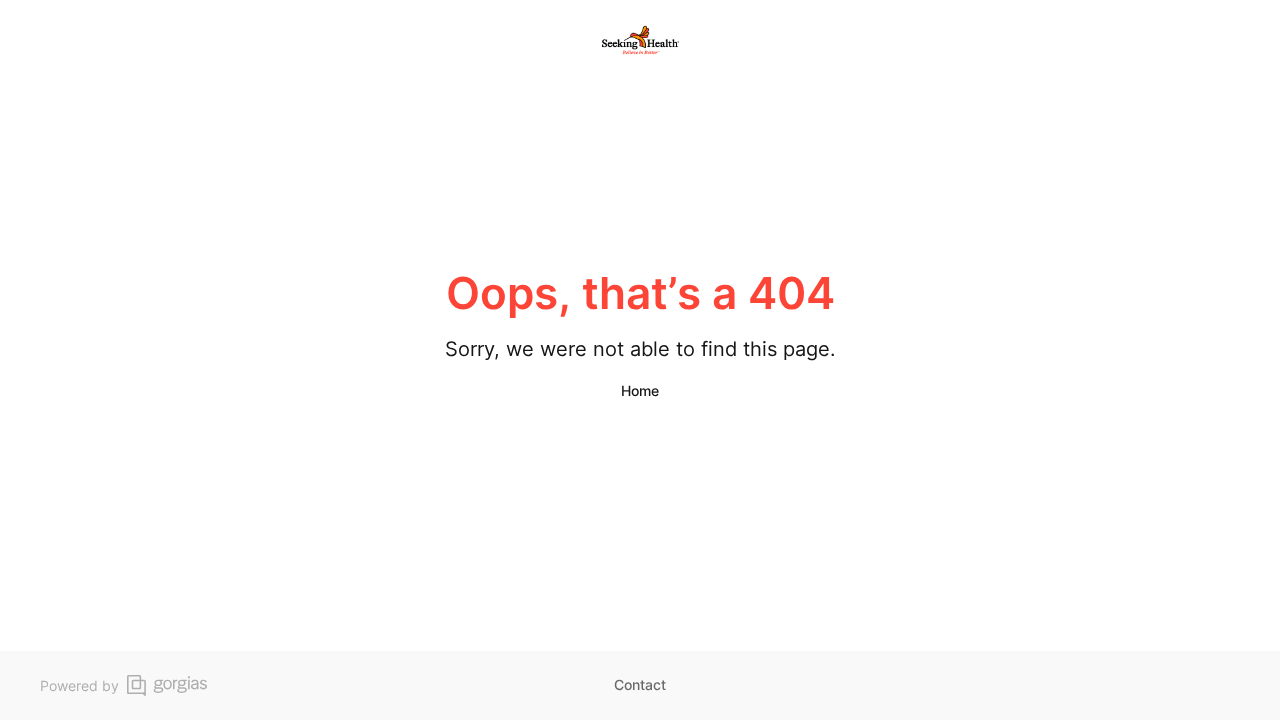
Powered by (79, 685)
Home (640, 390)
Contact (640, 684)
